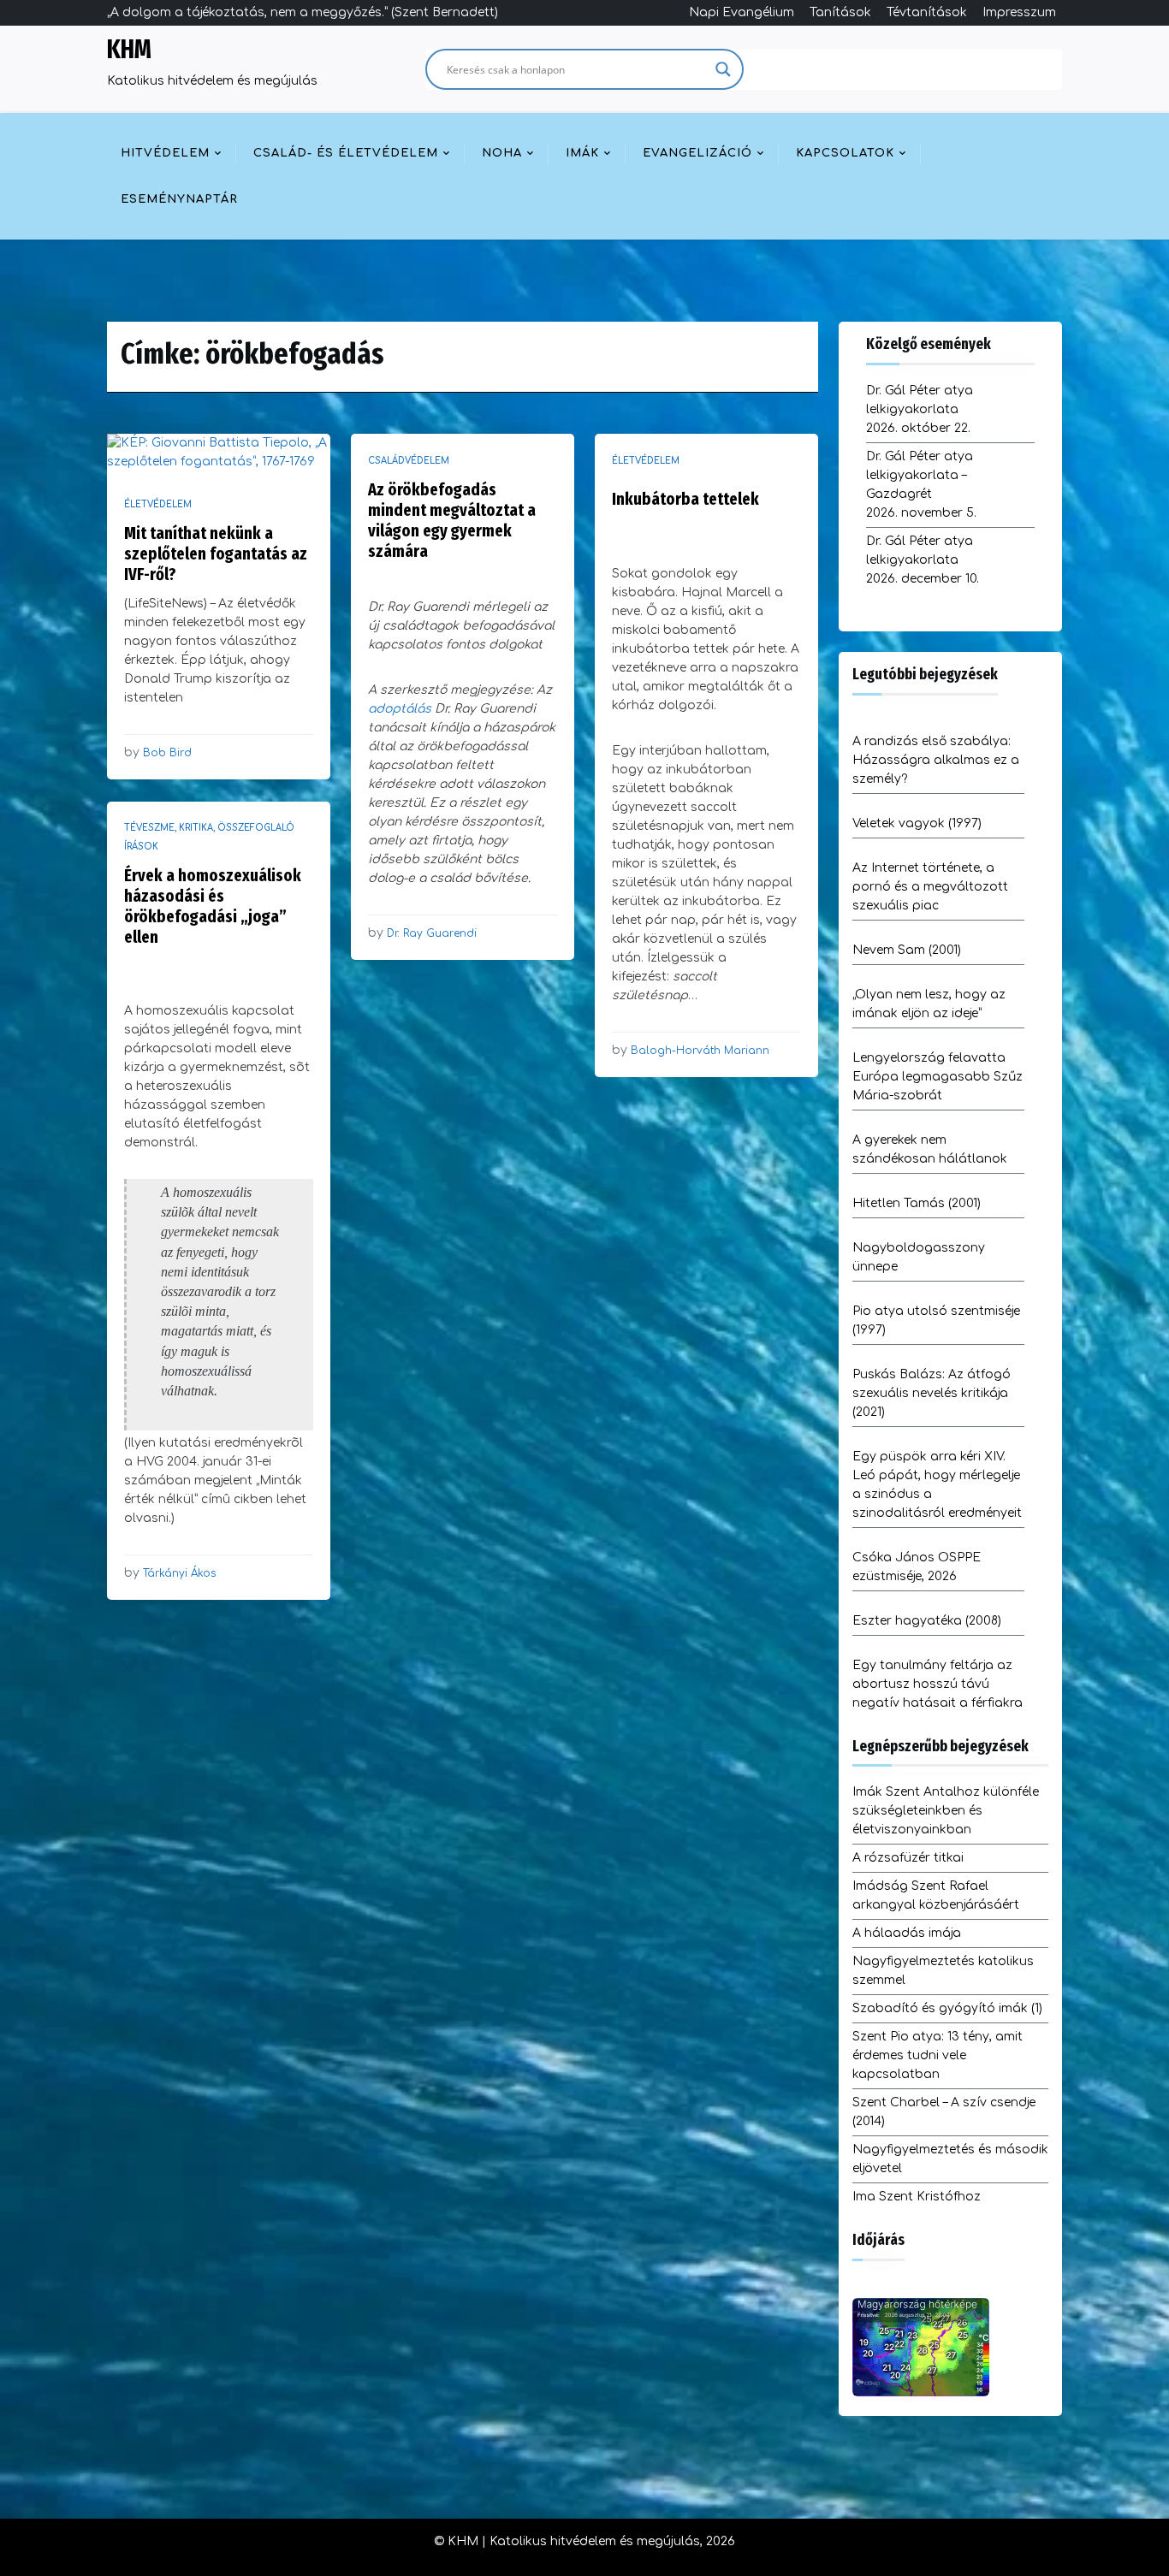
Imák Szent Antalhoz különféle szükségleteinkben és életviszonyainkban (946, 1811)
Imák (582, 153)
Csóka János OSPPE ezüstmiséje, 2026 (917, 1567)
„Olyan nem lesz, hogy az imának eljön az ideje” (929, 1004)
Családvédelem (409, 461)
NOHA (502, 153)
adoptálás (400, 709)
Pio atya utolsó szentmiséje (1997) (936, 1321)
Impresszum (1019, 12)
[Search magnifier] (723, 69)
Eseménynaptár (179, 199)
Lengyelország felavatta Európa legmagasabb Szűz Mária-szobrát (938, 1077)
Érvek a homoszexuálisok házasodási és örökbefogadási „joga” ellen (213, 906)
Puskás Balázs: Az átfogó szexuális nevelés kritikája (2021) (932, 1393)
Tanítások (840, 12)
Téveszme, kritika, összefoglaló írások (209, 837)
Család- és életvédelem (346, 153)
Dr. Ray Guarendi (432, 933)
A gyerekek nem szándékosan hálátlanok (930, 1149)
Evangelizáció (697, 153)
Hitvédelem (165, 153)
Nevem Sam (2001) (907, 950)
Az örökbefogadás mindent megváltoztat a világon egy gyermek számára (452, 520)
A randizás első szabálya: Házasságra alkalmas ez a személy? (936, 760)
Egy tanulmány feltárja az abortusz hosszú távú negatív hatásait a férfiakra (938, 1684)
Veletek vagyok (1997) (917, 823)
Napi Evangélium (742, 12)
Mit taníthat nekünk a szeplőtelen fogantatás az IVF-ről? (216, 554)
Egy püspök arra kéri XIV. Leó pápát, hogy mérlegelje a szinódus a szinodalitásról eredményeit (937, 1485)
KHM (129, 50)
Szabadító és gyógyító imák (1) (947, 2008)
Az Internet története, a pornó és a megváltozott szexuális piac (930, 887)
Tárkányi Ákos (179, 1573)
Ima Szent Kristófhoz (917, 2197)
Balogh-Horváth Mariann (700, 1051)
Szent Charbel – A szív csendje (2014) (944, 2112)
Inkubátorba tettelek (685, 499)
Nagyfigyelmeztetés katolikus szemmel (943, 1971)
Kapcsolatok (845, 153)
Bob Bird (167, 753)
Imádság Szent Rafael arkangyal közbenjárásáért (936, 1895)
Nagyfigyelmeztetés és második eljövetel (950, 2159)
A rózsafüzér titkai (908, 1858)
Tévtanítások (927, 12)
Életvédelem (158, 504)
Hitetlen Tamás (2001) (917, 1203)
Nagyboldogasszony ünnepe (919, 1257)
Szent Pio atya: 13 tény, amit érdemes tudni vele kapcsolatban (938, 2055)
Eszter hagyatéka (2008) (927, 1621)
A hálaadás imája (907, 1933)
